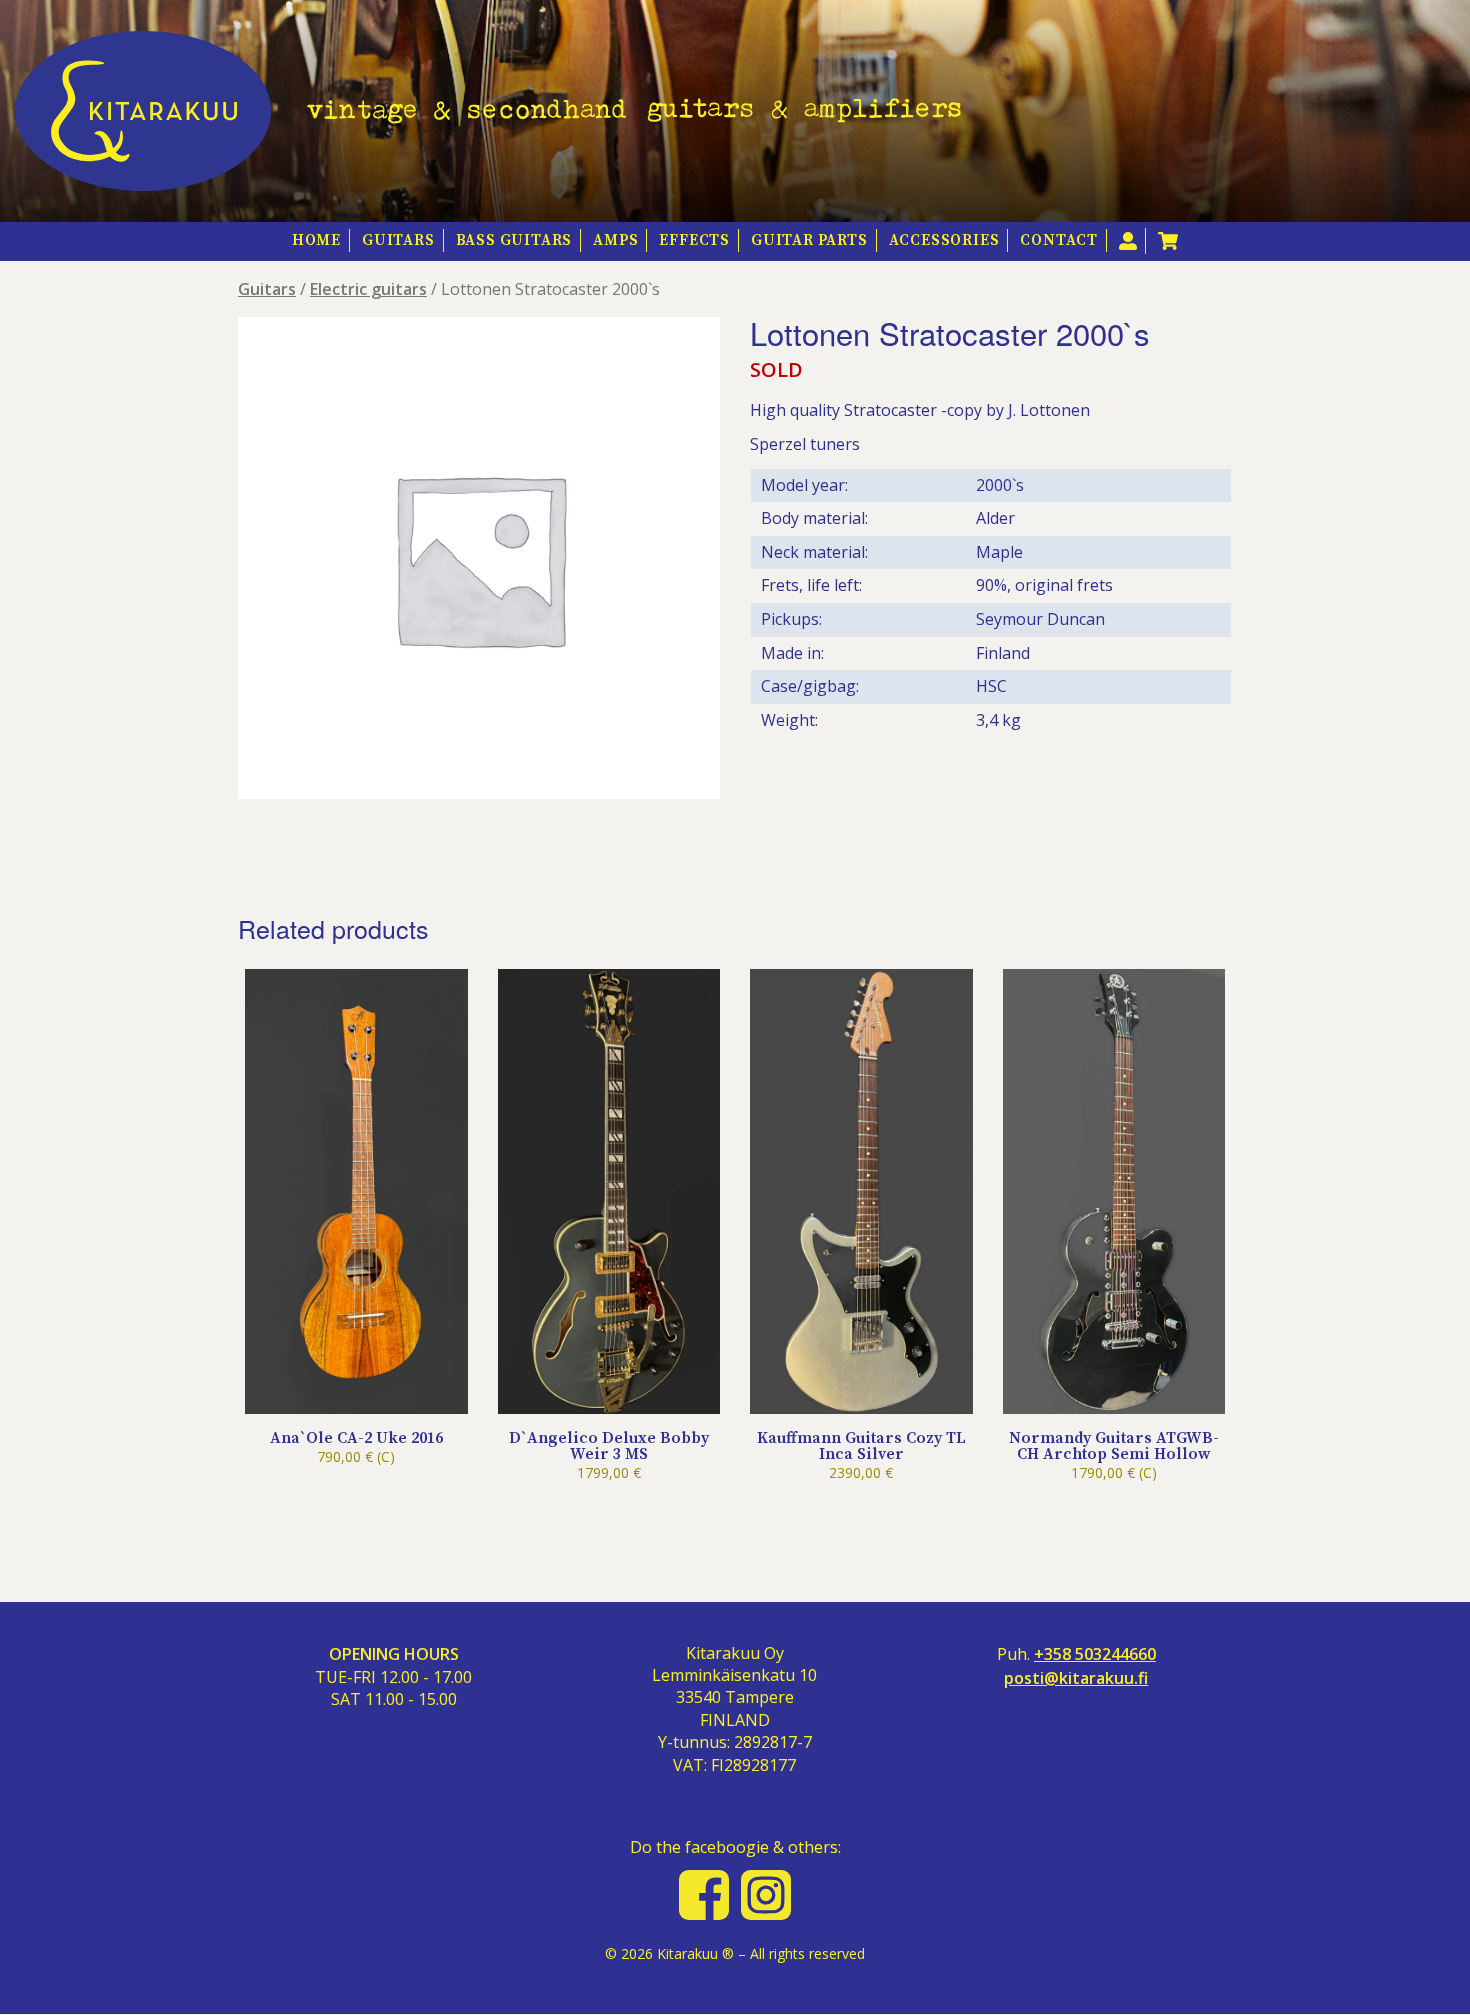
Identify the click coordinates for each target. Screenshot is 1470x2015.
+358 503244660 (1095, 1654)
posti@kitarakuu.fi (1076, 1678)
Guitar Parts (809, 240)
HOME (316, 240)
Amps (615, 240)
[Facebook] (704, 1895)
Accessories (944, 240)
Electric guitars (368, 289)
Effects (694, 240)
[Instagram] (766, 1895)
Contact (1059, 240)
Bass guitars (514, 240)
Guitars (398, 240)
